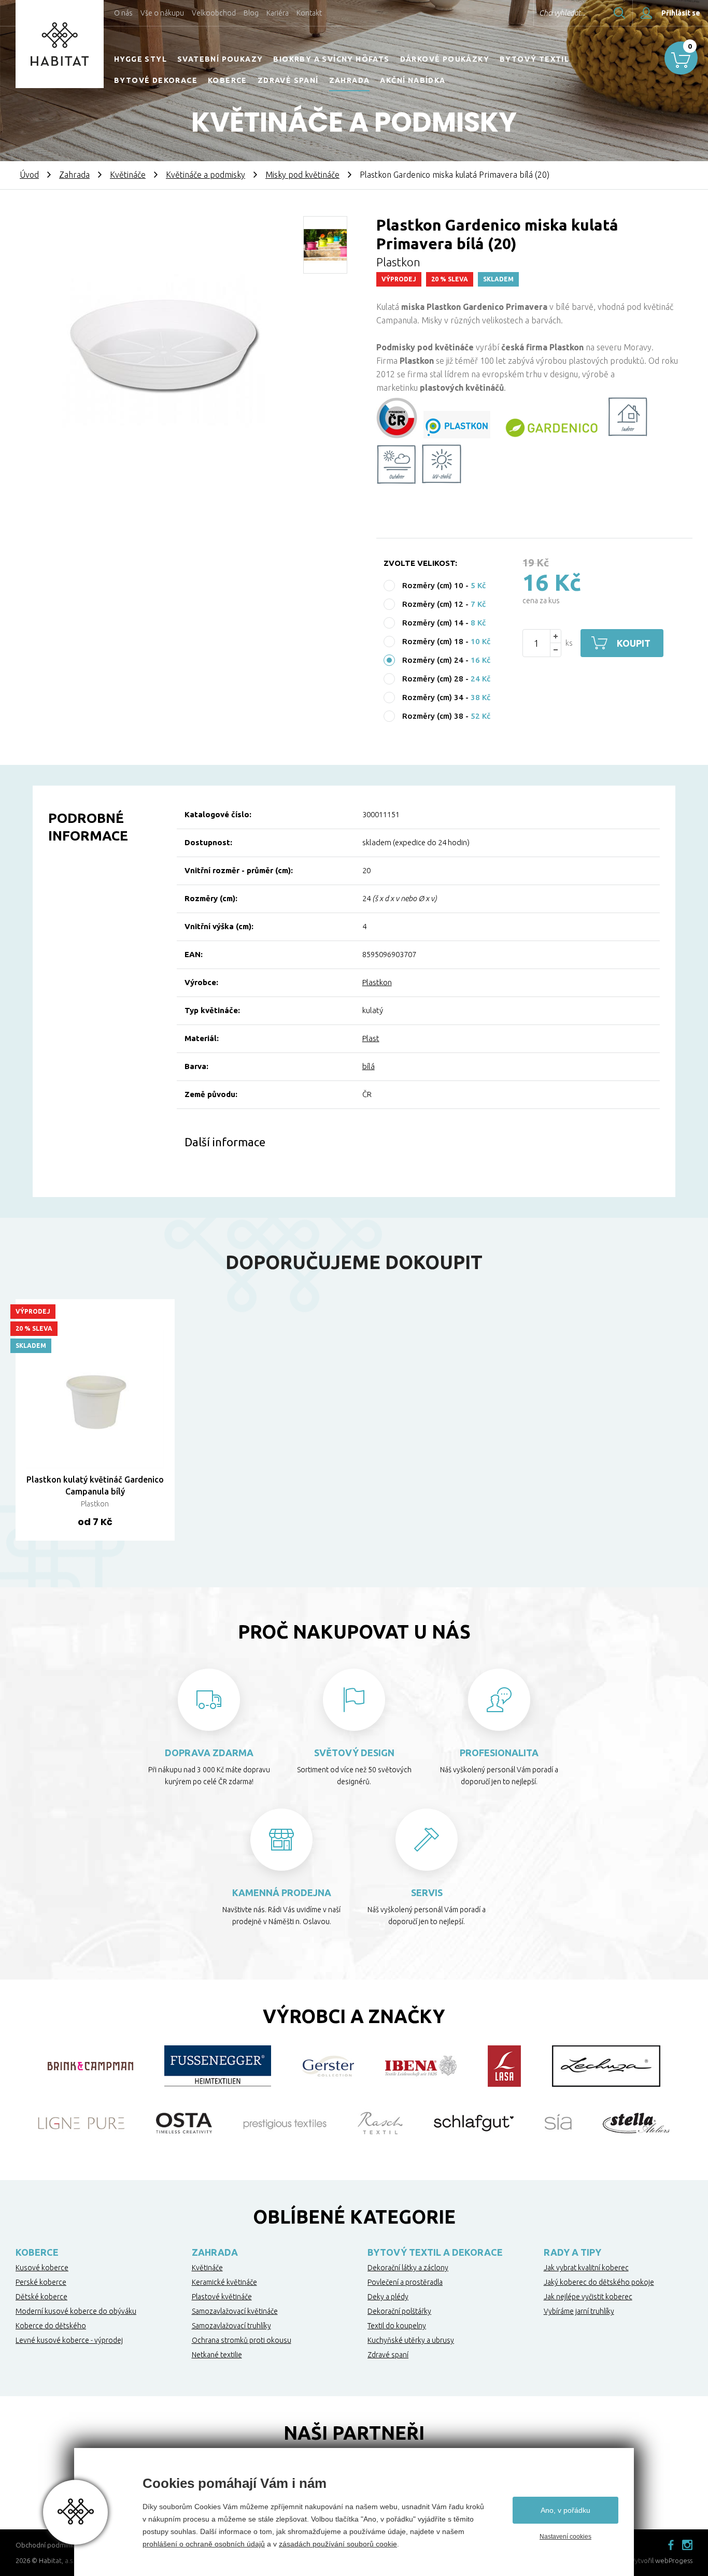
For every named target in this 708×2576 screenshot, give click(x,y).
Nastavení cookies (565, 2537)
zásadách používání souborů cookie (338, 2544)
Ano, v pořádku (565, 2510)
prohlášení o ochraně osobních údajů (204, 2544)
